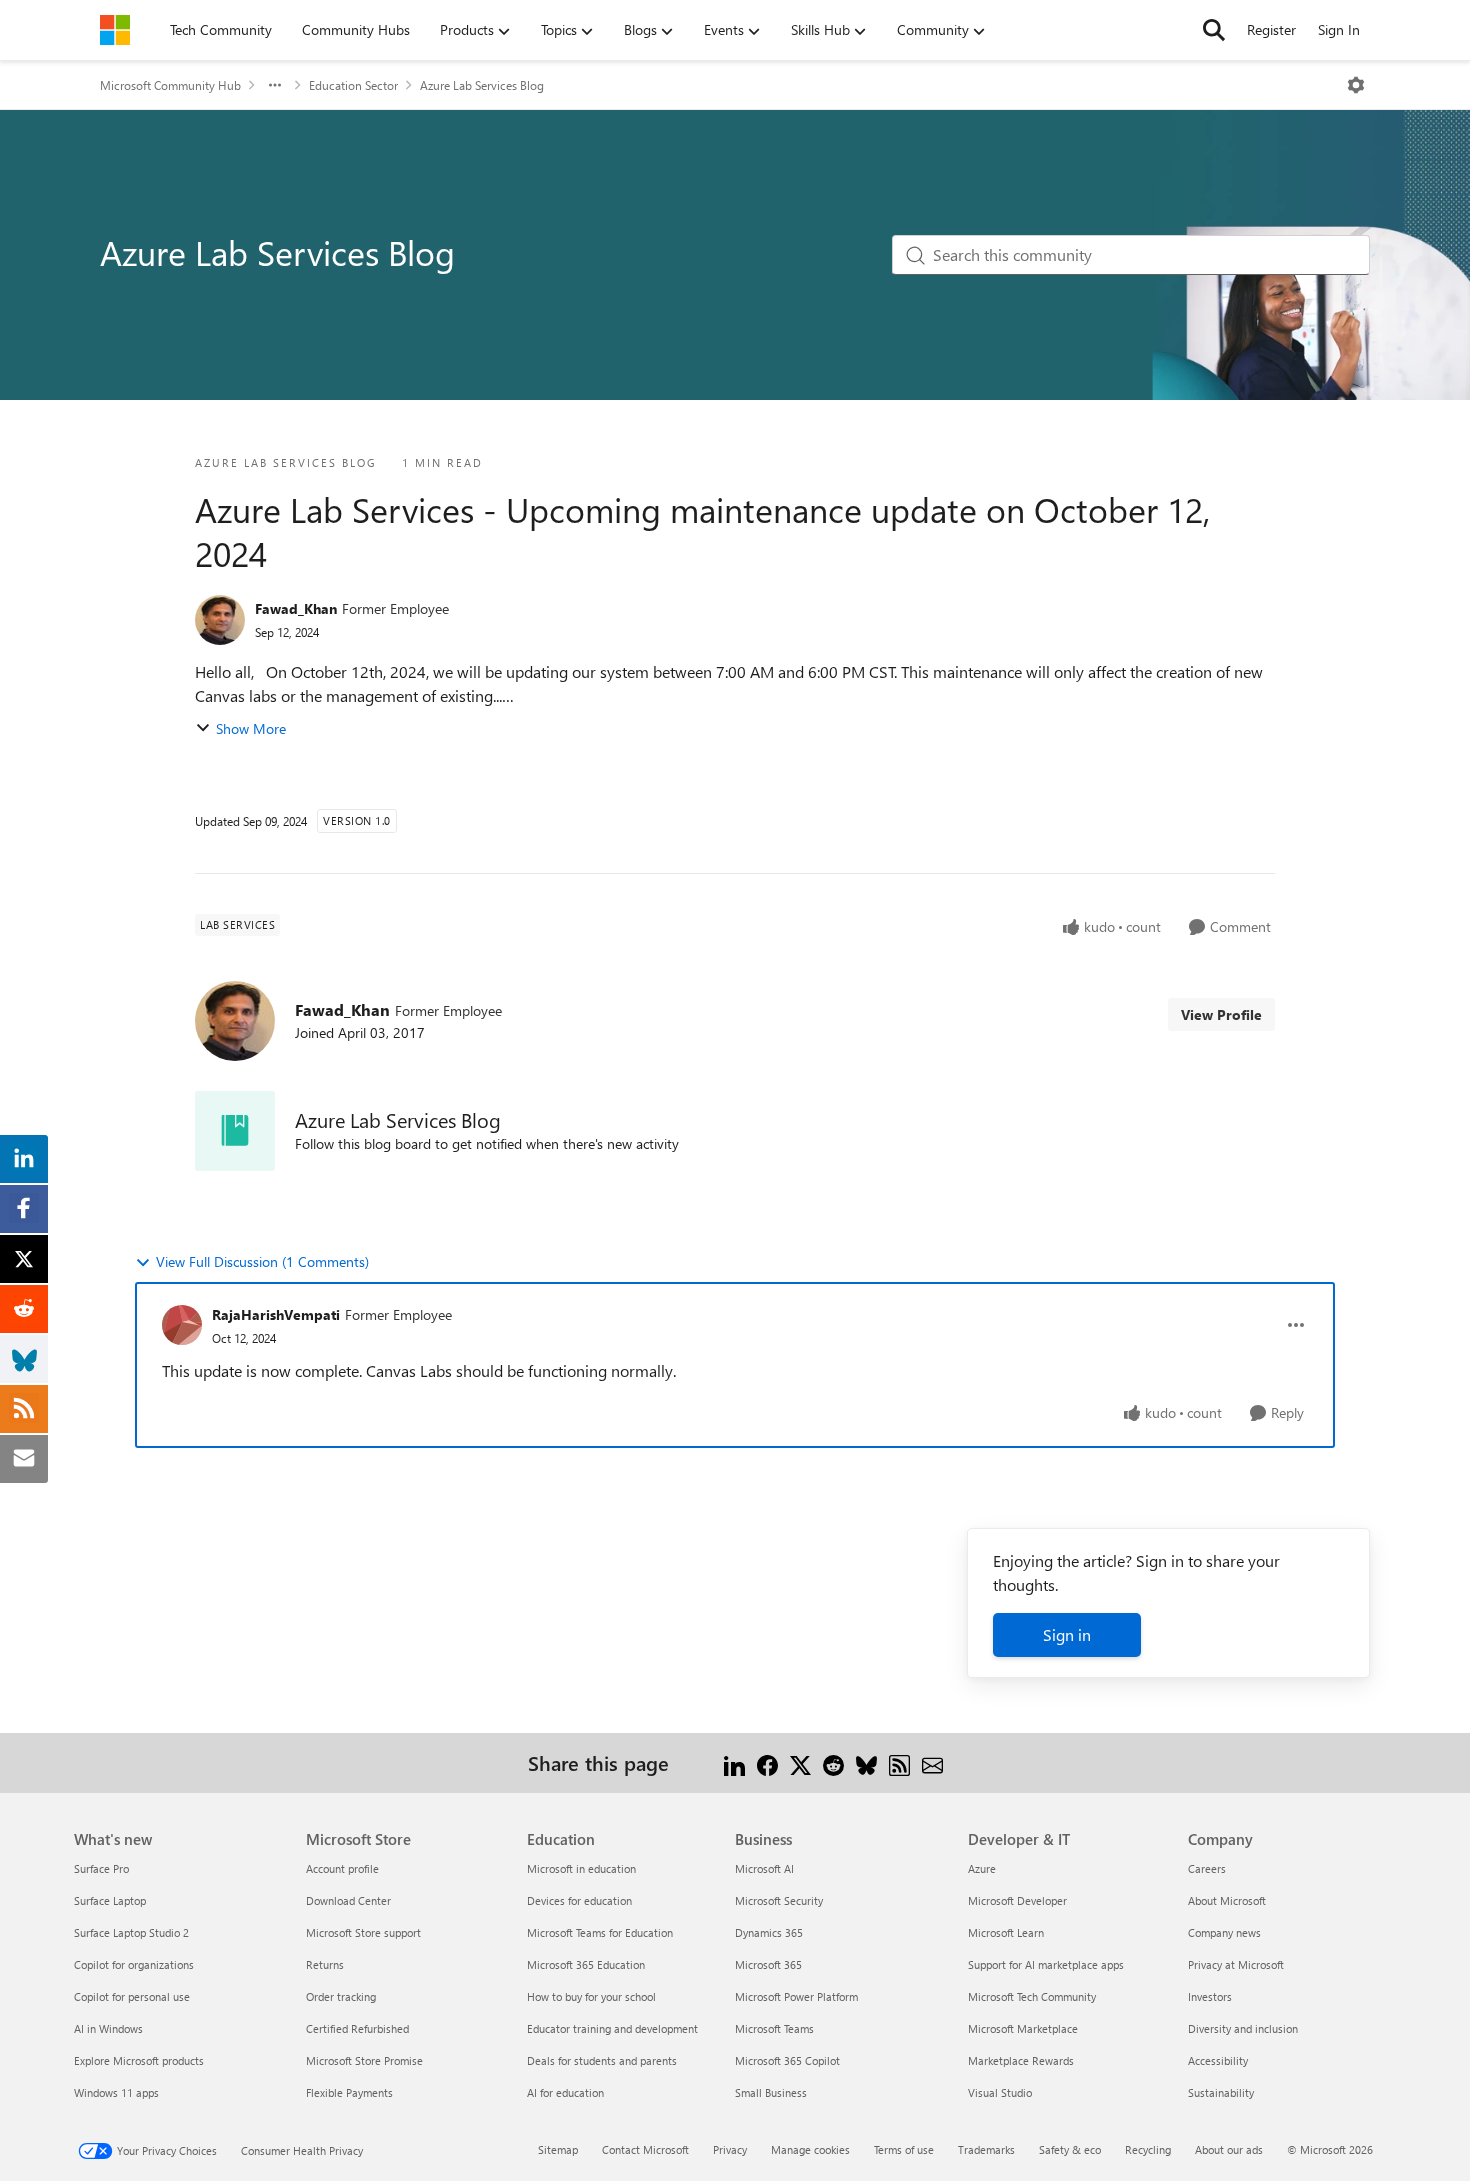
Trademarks (986, 2149)
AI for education (565, 2092)
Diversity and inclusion (1243, 2028)
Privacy (730, 2149)
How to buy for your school (591, 1996)
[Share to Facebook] (767, 1762)
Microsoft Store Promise (364, 2060)
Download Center (348, 1900)
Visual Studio (1000, 2092)
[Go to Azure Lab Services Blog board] (235, 1131)
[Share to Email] (932, 1762)
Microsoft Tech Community (1032, 1996)
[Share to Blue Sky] (866, 1762)
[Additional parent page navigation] (275, 85)
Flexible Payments (349, 2092)
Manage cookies (810, 2149)
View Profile (1221, 1014)
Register (1271, 29)
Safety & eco (1070, 2149)
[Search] (1214, 30)
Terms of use (904, 2149)
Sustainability (1221, 2092)
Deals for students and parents (602, 2060)
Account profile (342, 1868)
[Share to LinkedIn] (734, 1762)
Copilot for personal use (132, 1996)
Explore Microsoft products (139, 2060)
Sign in (1067, 1634)
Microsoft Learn (1006, 1932)
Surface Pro (101, 1868)
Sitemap (558, 2149)
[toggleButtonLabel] (1356, 85)
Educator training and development (612, 2028)
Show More (251, 728)
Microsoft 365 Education (586, 1964)
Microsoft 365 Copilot (787, 2060)
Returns (325, 1964)
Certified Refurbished (357, 2028)
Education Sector (353, 85)
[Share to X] (800, 1762)
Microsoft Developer (1017, 1900)
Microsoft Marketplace (1023, 2028)
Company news (1224, 1932)
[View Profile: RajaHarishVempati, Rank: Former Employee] (182, 1325)
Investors (1210, 1996)
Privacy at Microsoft (1236, 1964)
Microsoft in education (581, 1868)
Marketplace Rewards (1021, 2060)
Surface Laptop (110, 1900)
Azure (982, 1868)
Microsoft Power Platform (796, 1996)
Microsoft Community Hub (170, 85)
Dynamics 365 (769, 1932)
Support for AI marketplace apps (1046, 1964)
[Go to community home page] (115, 30)
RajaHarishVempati (276, 1314)
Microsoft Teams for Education (600, 1932)
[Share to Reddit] (833, 1762)
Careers (1207, 1868)
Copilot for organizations (134, 1964)
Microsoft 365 (768, 1964)
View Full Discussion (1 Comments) (262, 1261)
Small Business (771, 2092)
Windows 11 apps (116, 2092)
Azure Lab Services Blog (482, 85)
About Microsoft (1227, 1900)
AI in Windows (108, 2028)
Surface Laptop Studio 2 (131, 1932)
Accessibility (1218, 2060)
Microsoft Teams (774, 2028)
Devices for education (579, 1900)
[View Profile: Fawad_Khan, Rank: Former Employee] (220, 620)
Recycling (1148, 2149)
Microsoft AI (764, 1868)
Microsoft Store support (363, 1932)
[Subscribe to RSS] (899, 1762)
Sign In (1339, 29)
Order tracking (341, 1996)
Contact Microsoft (645, 2149)
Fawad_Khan (296, 608)
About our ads (1229, 2149)
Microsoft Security (779, 1900)
